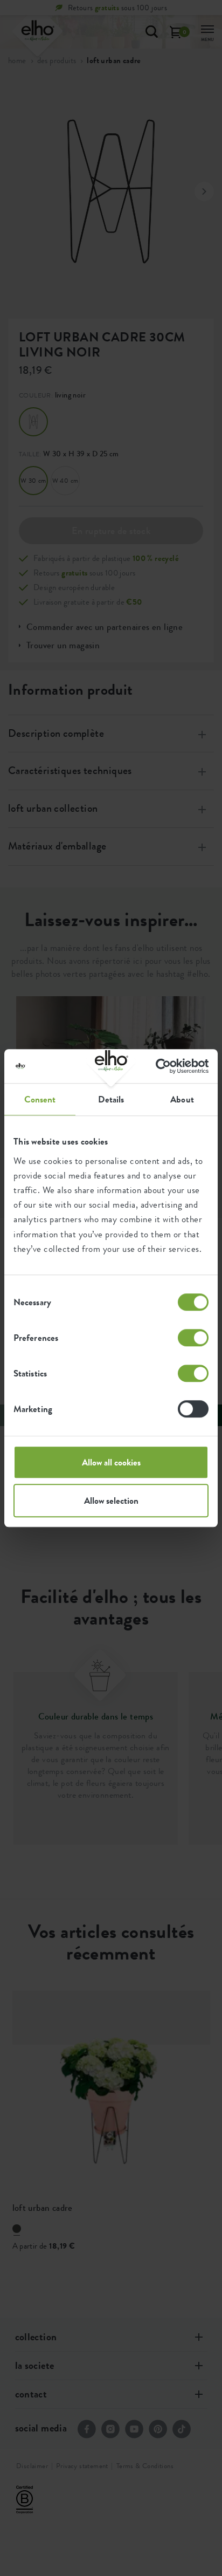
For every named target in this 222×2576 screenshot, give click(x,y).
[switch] (193, 1338)
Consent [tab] (40, 1099)
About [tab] (182, 1099)
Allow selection (111, 1501)
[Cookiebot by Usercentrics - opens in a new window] (161, 1066)
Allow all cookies (111, 1462)
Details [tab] (111, 1099)
